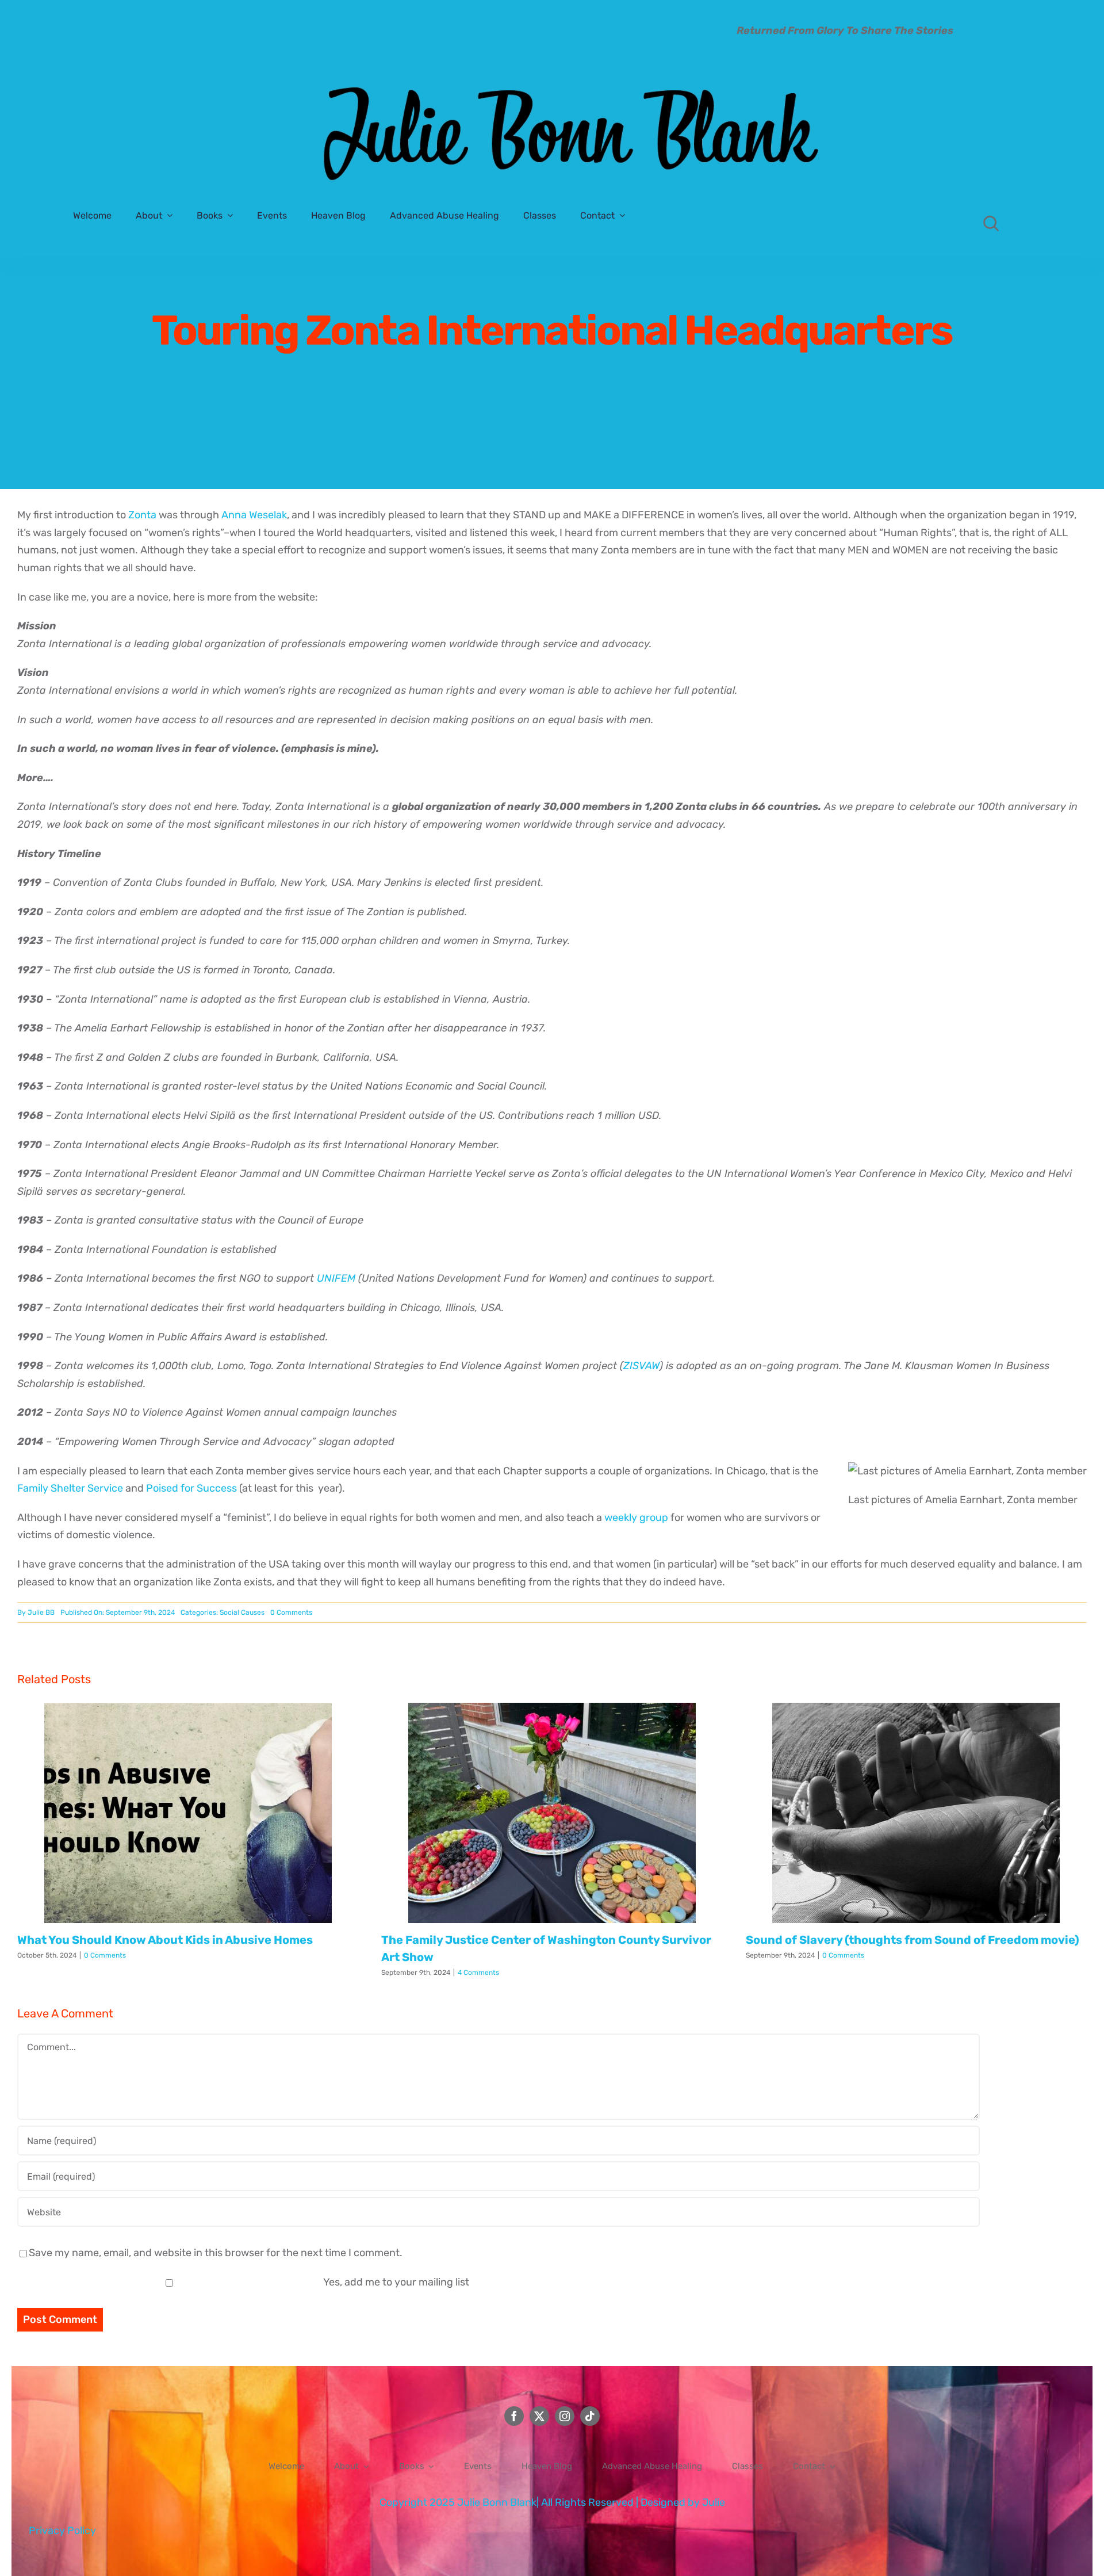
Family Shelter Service (70, 1488)
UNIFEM (336, 1278)
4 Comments (478, 1973)
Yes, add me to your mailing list (395, 2282)
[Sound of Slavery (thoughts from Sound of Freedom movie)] (916, 1813)
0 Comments (291, 1612)
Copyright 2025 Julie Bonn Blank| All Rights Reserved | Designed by (541, 2502)
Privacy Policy (62, 2531)
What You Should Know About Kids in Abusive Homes (165, 1940)
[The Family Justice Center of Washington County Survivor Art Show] (552, 1813)
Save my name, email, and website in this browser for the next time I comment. (216, 2253)
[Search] (991, 223)
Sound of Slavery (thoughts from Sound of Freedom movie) (913, 1940)
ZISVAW (641, 1366)
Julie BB (41, 1612)
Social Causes (242, 1612)
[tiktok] (590, 2416)
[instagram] (565, 2416)
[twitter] (539, 2416)
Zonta (142, 515)
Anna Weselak (254, 515)
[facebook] (514, 2416)
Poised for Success (191, 1488)
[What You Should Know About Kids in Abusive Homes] (188, 1813)
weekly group (636, 1518)
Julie (714, 2502)
